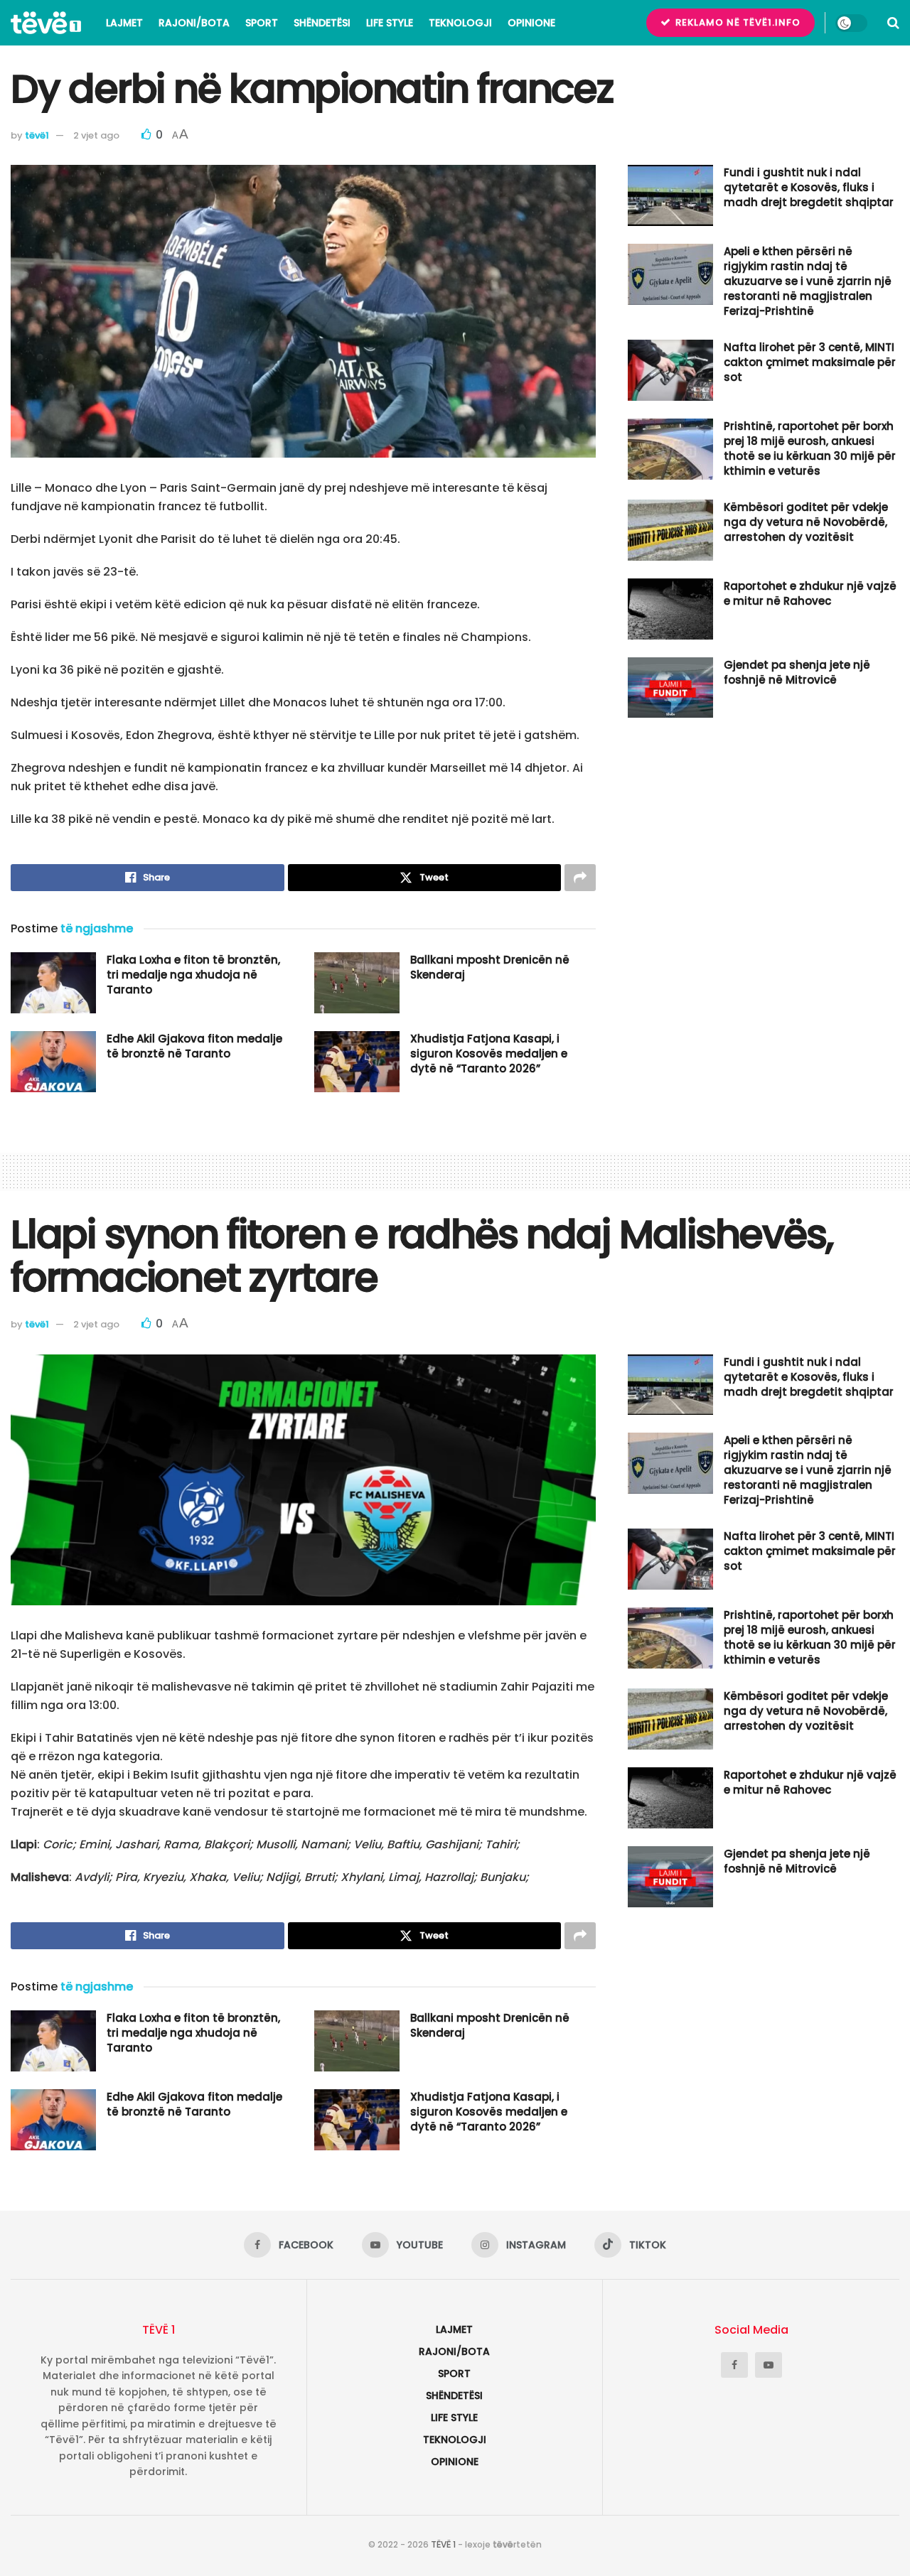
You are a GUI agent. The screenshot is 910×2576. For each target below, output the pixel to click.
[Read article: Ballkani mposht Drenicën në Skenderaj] (357, 983)
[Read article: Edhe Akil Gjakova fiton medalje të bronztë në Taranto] (53, 1062)
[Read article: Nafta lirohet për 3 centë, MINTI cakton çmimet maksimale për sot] (670, 370)
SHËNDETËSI (322, 23)
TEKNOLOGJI (460, 23)
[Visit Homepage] (46, 23)
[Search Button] (893, 23)
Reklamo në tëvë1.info (737, 22)
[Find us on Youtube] (769, 2365)
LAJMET (124, 23)
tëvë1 (37, 135)
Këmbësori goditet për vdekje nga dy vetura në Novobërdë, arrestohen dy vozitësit (806, 522)
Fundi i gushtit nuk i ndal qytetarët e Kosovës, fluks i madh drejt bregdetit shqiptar (809, 187)
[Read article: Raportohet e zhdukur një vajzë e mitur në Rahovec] (670, 609)
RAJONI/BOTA (194, 23)
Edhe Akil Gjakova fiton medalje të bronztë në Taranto (194, 1046)
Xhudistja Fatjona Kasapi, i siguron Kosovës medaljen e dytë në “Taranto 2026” (489, 1053)
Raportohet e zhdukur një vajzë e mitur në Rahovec (810, 593)
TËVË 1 (443, 2544)
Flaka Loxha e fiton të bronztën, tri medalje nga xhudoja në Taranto (193, 975)
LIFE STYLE (390, 23)
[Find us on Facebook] (734, 2365)
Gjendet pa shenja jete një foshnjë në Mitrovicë (797, 672)
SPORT (262, 23)
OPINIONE (531, 23)
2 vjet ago (96, 135)
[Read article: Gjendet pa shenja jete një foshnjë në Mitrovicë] (670, 688)
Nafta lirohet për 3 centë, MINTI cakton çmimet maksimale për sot (810, 362)
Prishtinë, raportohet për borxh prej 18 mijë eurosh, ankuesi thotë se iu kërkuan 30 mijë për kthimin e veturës (810, 448)
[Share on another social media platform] (580, 878)
